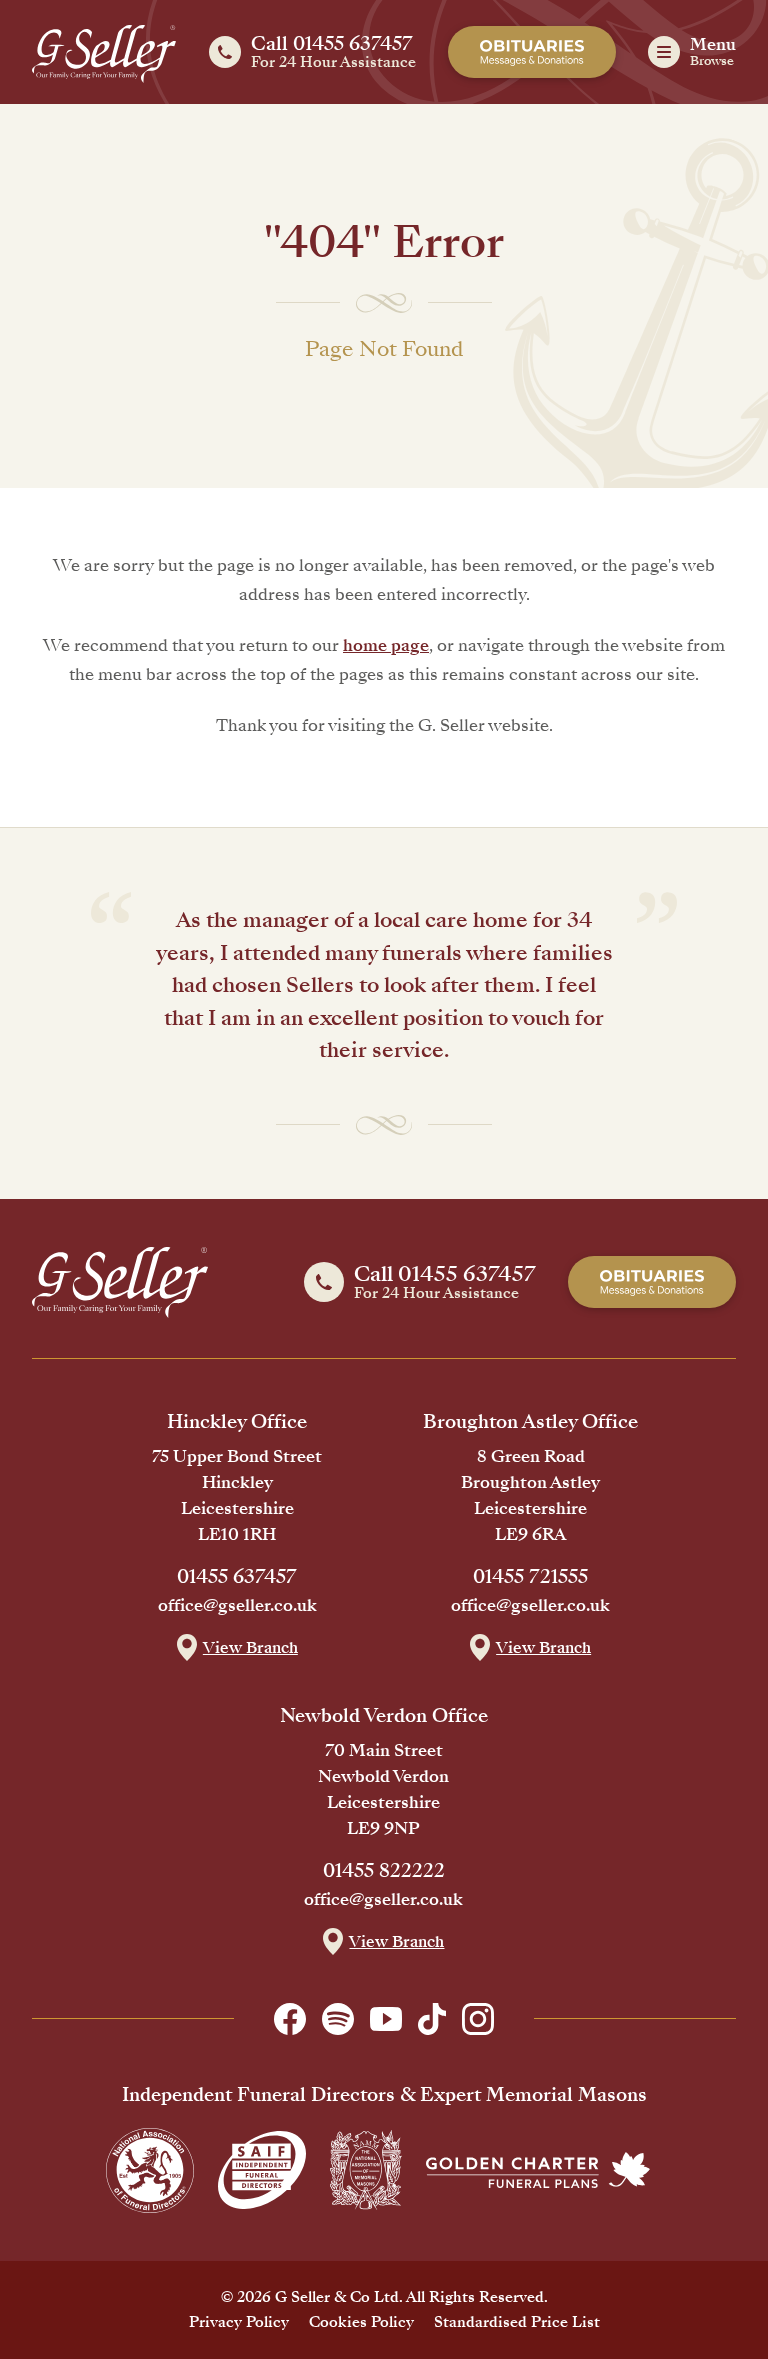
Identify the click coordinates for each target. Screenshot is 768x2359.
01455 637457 (237, 1577)
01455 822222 (384, 1871)
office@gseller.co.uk (237, 1606)
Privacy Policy (239, 2322)
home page (386, 645)
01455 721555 (530, 1577)
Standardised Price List (517, 2322)
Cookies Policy (361, 2322)
